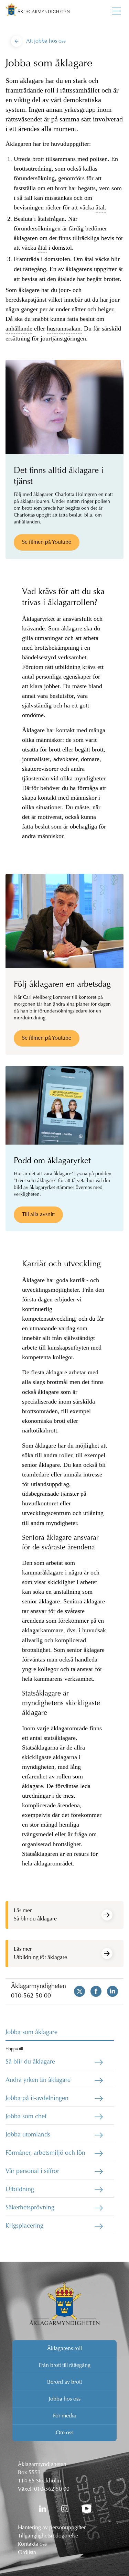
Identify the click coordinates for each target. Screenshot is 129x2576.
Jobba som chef (26, 2117)
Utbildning (20, 2190)
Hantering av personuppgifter (52, 2528)
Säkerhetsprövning (30, 2208)
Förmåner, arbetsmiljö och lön (45, 2153)
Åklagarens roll (64, 2349)
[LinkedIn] (43, 2509)
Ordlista (27, 2553)
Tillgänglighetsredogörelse (48, 2536)
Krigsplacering (24, 2226)
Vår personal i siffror (32, 2172)
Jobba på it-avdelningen (37, 2099)
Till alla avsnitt (38, 1215)
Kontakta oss (32, 2544)
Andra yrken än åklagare (38, 2080)
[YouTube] (87, 2509)
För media (64, 2416)
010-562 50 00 (31, 1996)
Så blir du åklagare (30, 2062)
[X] (77, 1991)
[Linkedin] (110, 1991)
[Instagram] (65, 2509)
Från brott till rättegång (65, 2366)
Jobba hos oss (65, 2399)
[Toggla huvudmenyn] (116, 11)
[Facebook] (93, 1991)
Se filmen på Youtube (47, 542)
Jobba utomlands (28, 2135)
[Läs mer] (107, 1915)
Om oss (64, 2433)
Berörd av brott (64, 2382)
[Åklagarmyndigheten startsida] (37, 11)
